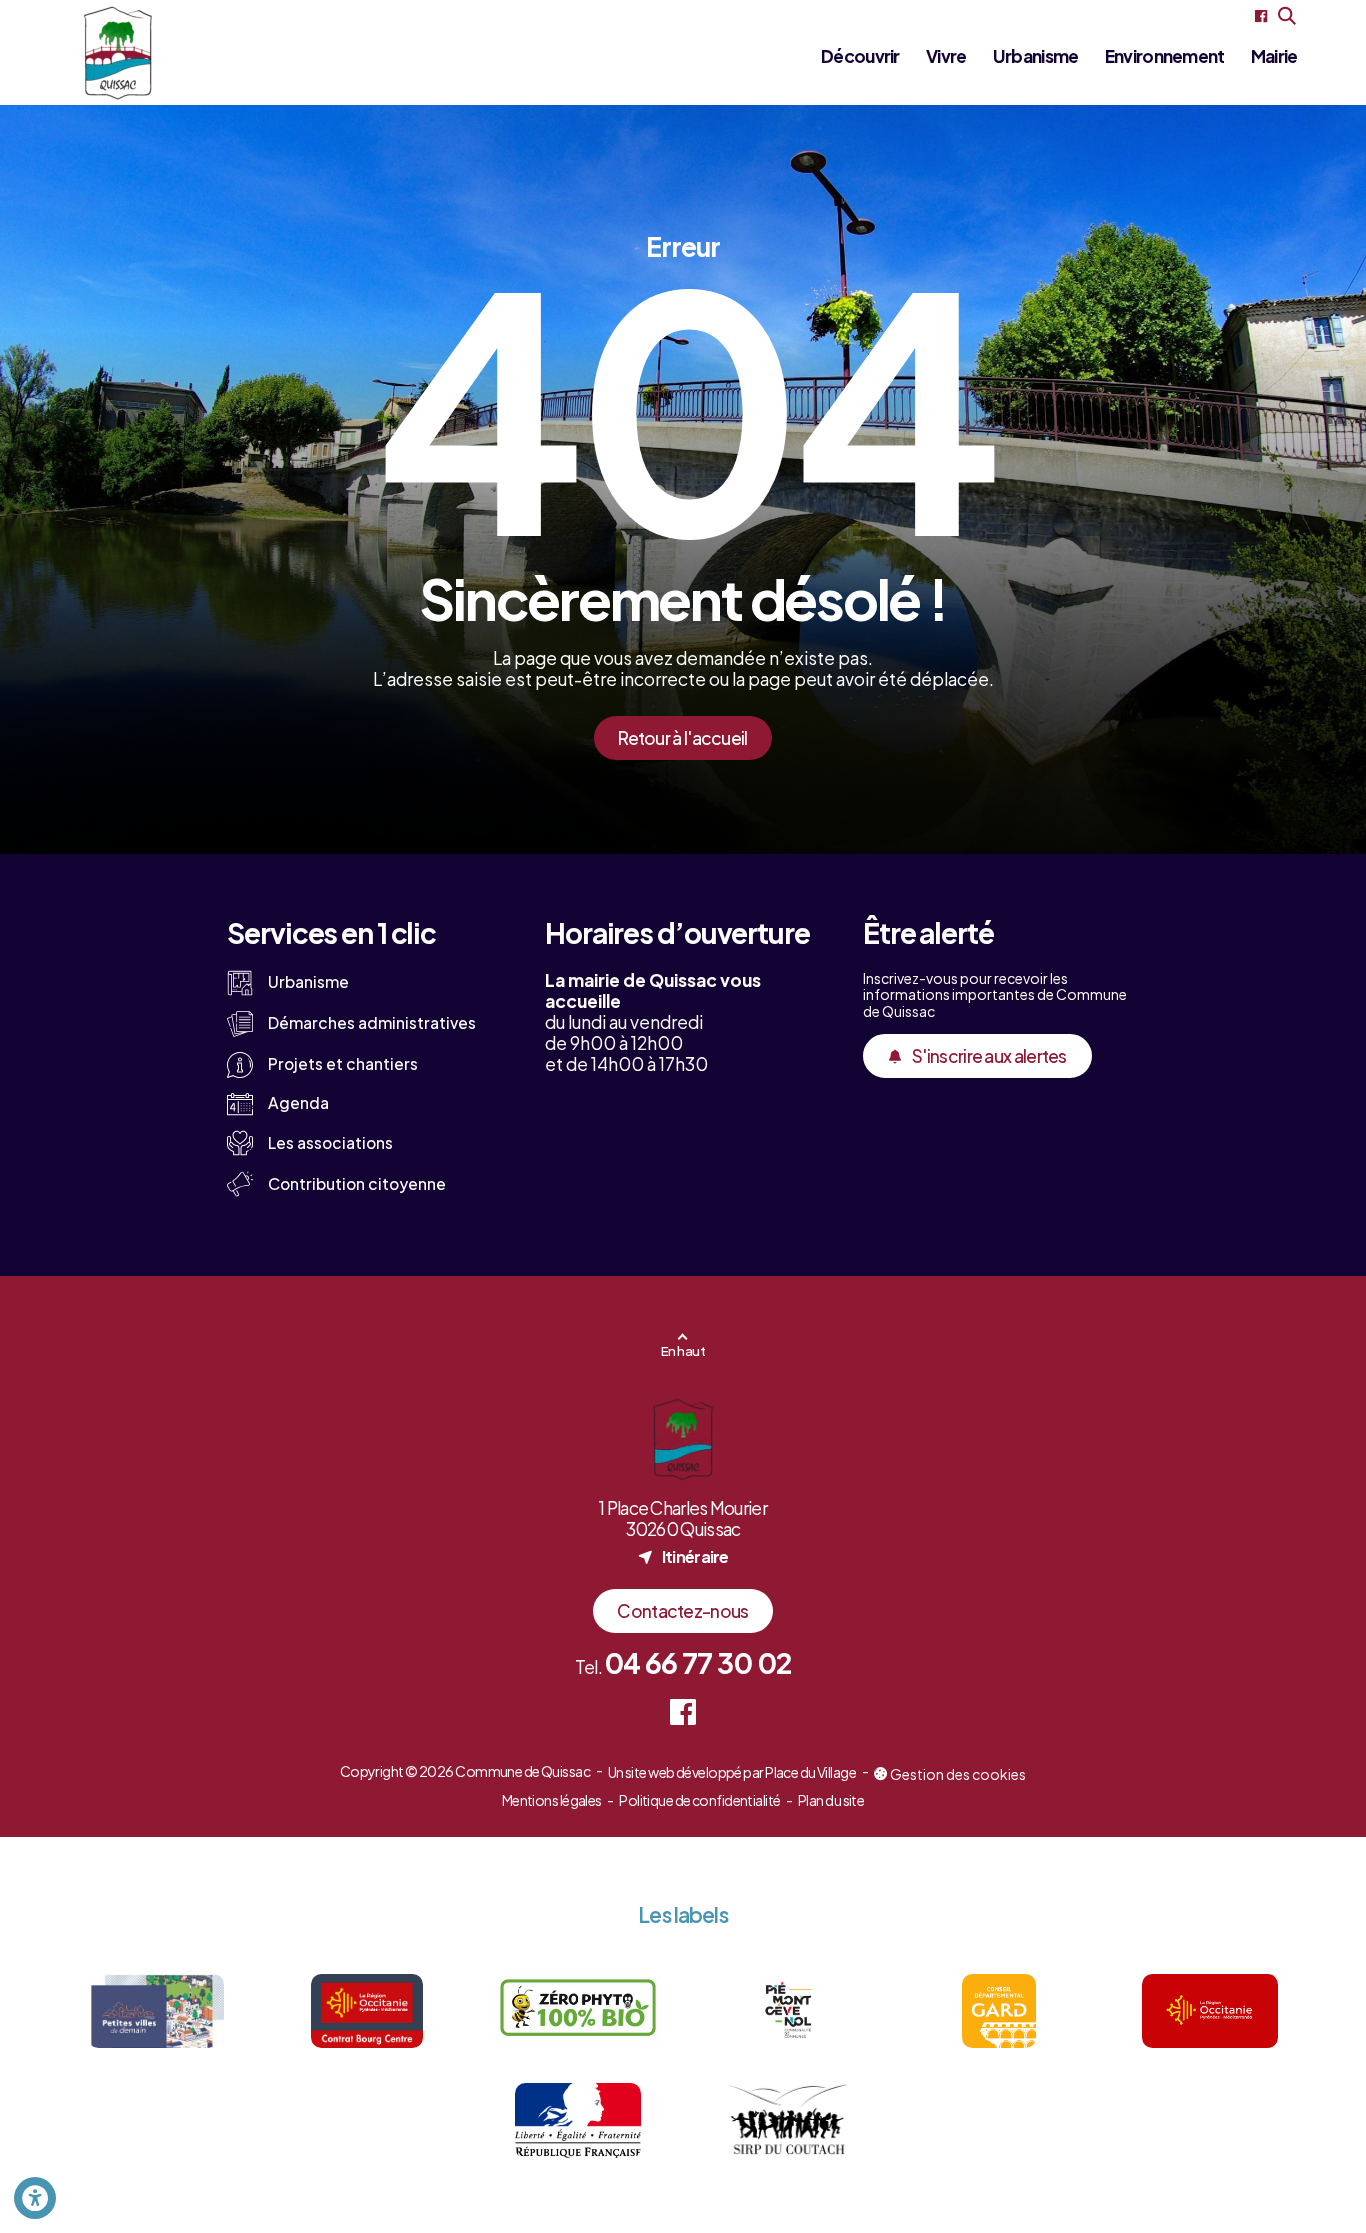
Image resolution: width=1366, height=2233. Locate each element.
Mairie (1274, 56)
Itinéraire (683, 1556)
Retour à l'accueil (682, 738)
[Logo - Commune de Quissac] (118, 53)
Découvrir (860, 56)
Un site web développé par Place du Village (732, 1773)
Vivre (946, 56)
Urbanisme (1036, 56)
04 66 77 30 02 (697, 1662)
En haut (683, 1350)
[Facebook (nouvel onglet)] (1261, 16)
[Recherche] (1287, 16)
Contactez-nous (682, 1611)
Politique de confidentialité (699, 1800)
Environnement (1165, 56)
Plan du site (831, 1800)
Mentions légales (552, 1800)
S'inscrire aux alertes (989, 1056)
